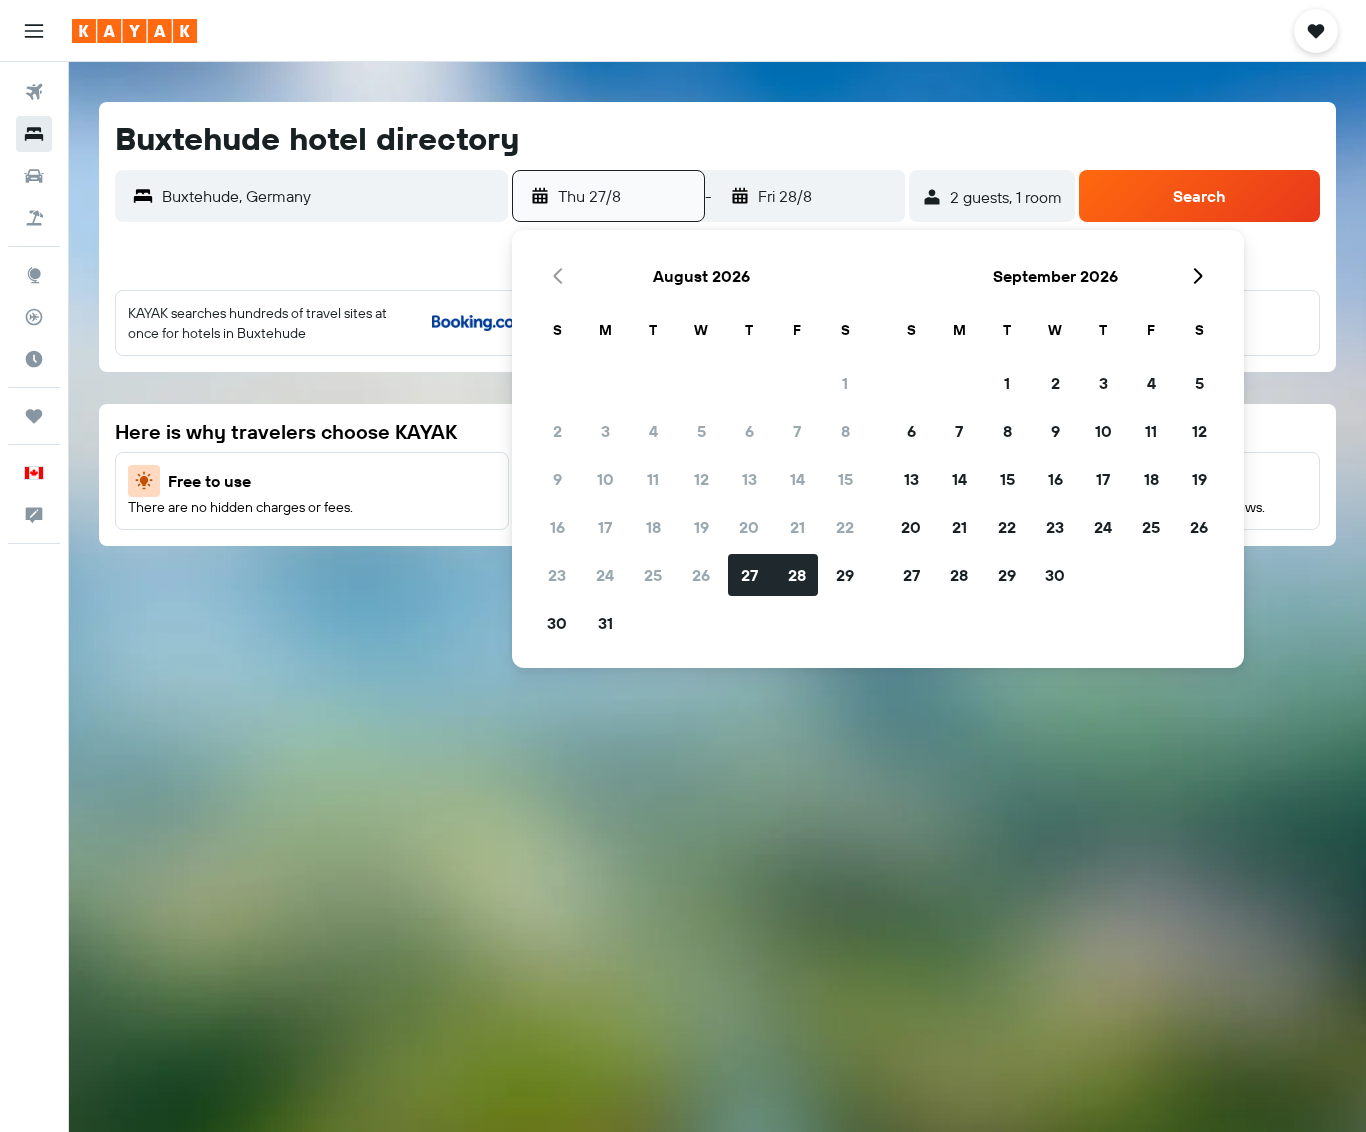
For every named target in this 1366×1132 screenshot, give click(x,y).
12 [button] (701, 479)
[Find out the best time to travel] (34, 359)
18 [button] (653, 527)
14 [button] (797, 479)
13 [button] (749, 479)
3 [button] (605, 431)
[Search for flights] (34, 92)
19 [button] (701, 527)
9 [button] (557, 479)
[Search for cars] (34, 176)
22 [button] (845, 527)
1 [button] (845, 383)
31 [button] (605, 623)
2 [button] (557, 431)
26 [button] (701, 575)
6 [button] (749, 431)
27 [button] (749, 575)
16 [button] (557, 527)
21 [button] (797, 527)
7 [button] (797, 431)
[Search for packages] (34, 218)
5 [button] (701, 431)
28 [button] (797, 575)
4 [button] (653, 431)
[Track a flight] (34, 317)
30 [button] (557, 623)
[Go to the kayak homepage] (134, 31)
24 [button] (605, 575)
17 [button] (605, 527)
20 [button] (749, 527)
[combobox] (330, 196)
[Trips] (34, 416)
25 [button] (653, 575)
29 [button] (845, 575)
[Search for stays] (34, 134)
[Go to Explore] (34, 275)
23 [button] (557, 575)
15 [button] (845, 479)
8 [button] (845, 431)
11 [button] (653, 479)
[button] (34, 31)
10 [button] (605, 479)
